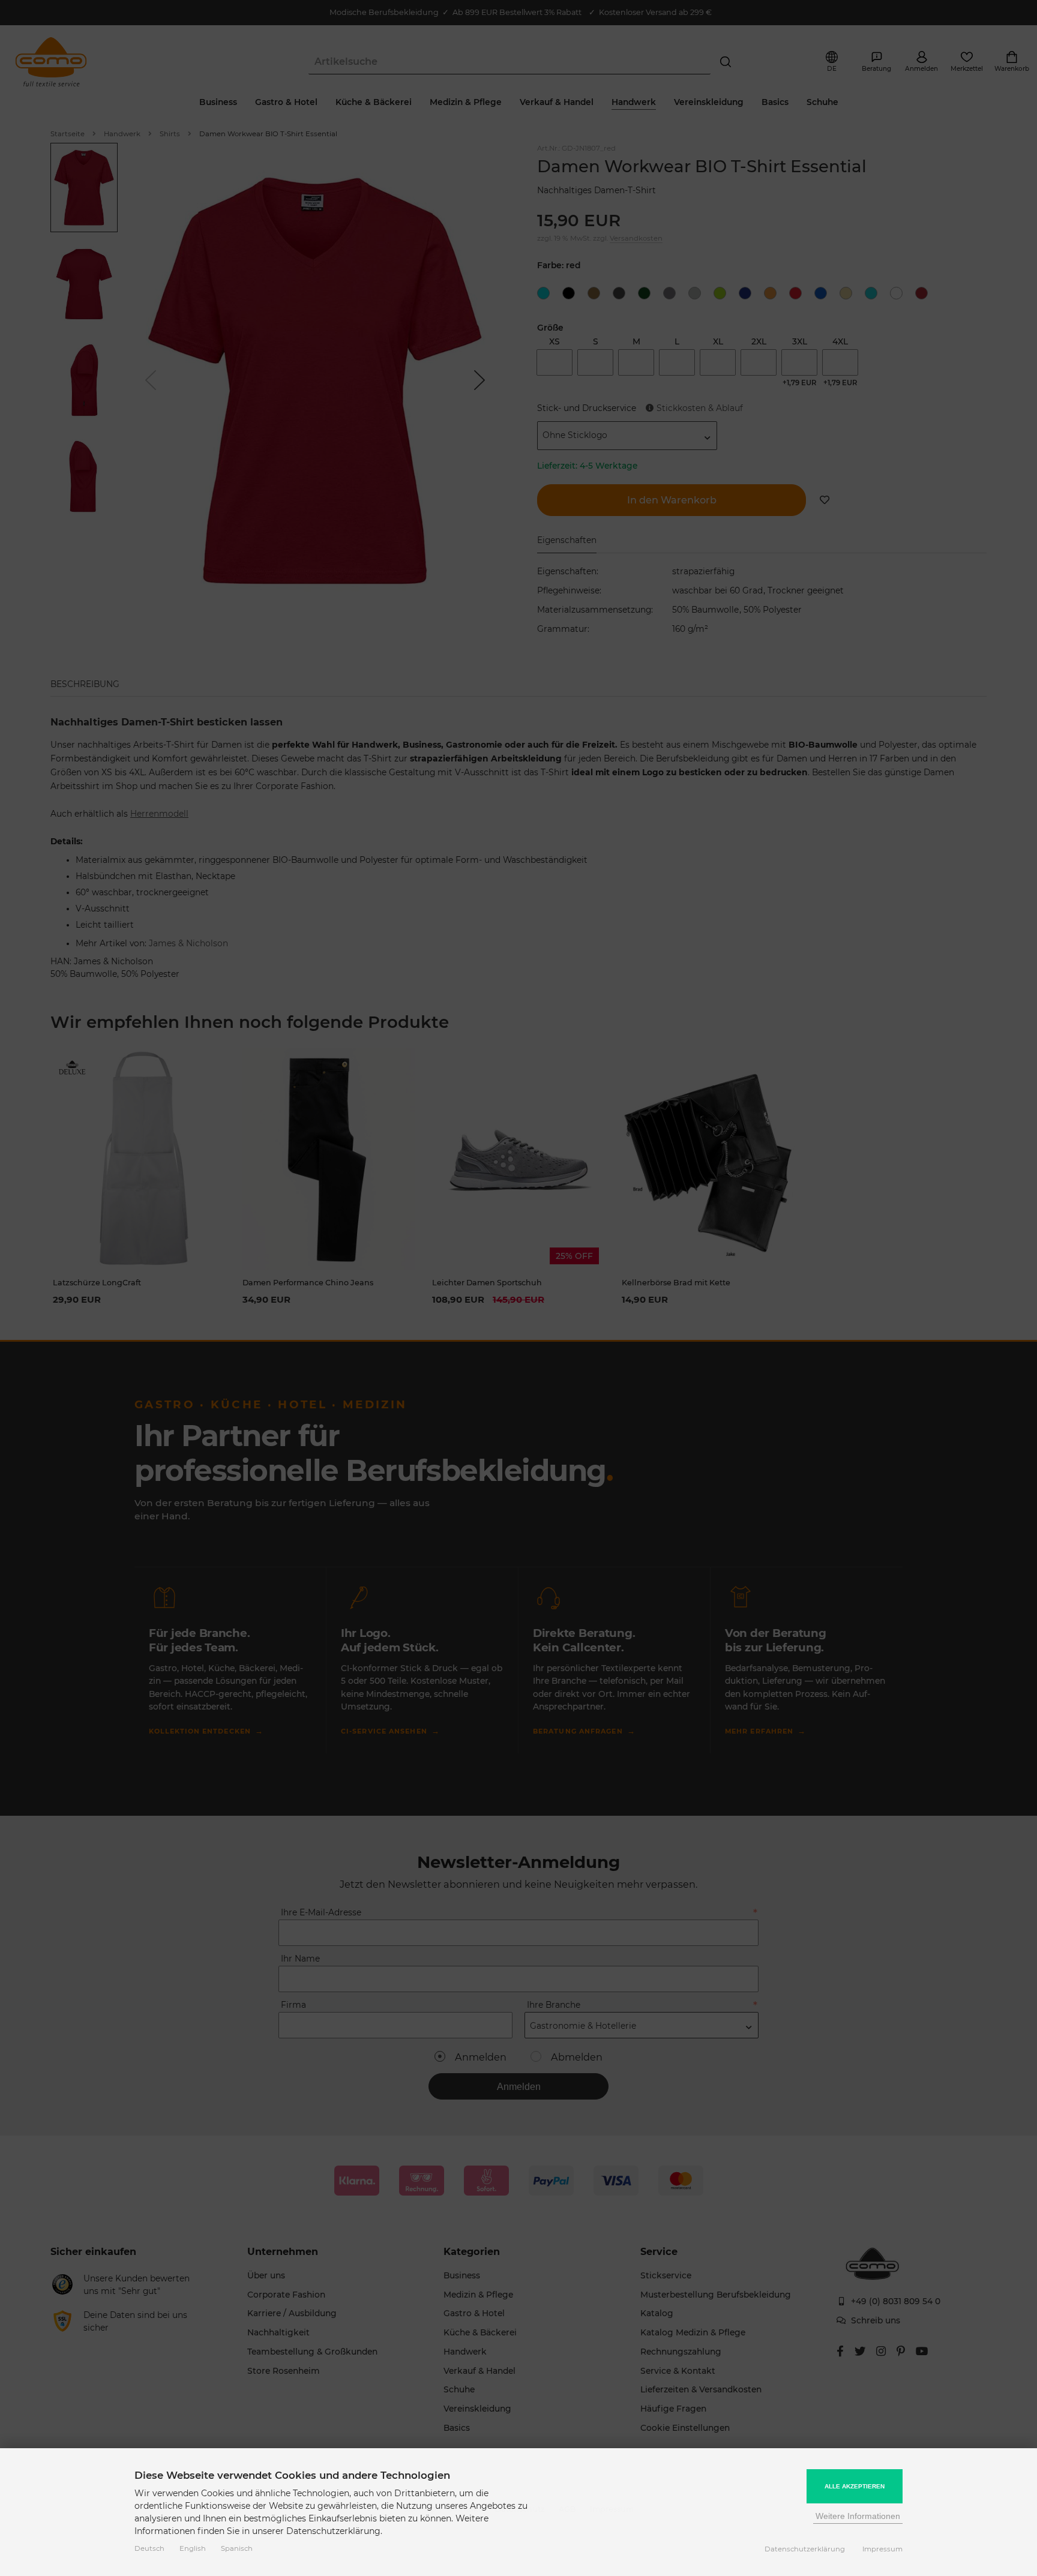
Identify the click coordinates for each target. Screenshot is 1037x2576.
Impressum (882, 2549)
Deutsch (149, 2548)
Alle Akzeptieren (855, 2486)
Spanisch (237, 2548)
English (193, 2548)
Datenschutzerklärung (805, 2549)
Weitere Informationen (858, 2516)
